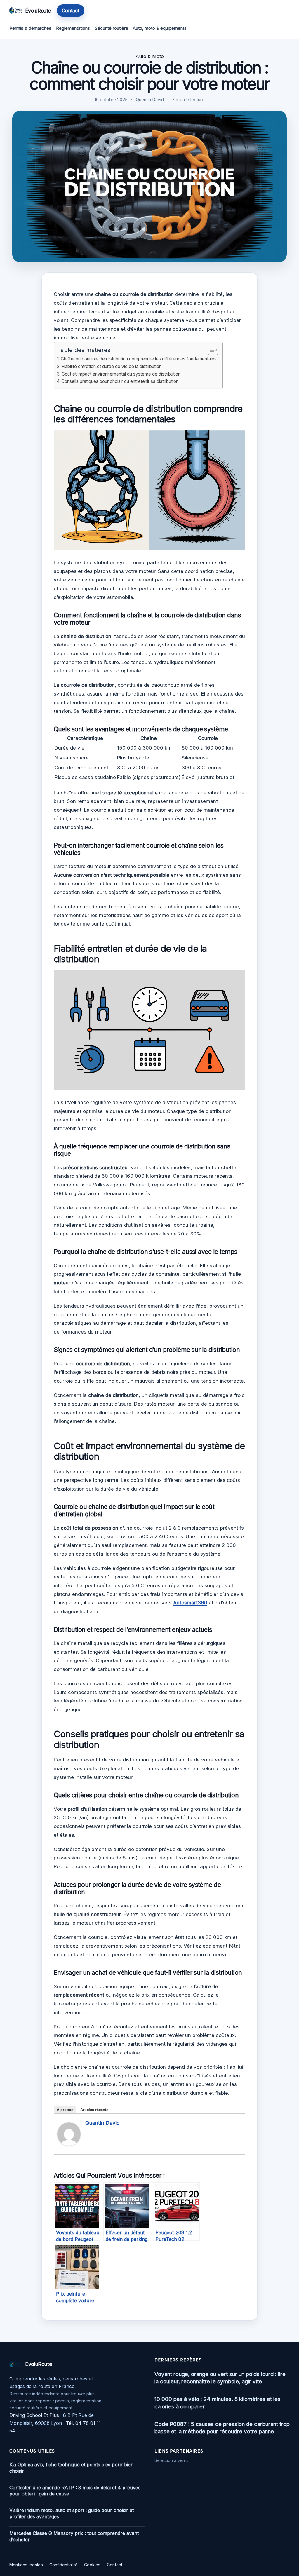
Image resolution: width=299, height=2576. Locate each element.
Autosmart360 (190, 1603)
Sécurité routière (112, 28)
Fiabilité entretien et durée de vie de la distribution (112, 366)
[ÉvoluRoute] (16, 11)
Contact (71, 11)
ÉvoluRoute (38, 11)
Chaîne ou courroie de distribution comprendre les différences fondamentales (139, 359)
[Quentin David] (69, 2144)
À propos (65, 2110)
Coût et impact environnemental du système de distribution (121, 374)
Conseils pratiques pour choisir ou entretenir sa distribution (120, 381)
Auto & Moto (150, 56)
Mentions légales (26, 2565)
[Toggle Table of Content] (210, 350)
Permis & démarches (30, 28)
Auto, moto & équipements (160, 28)
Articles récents (94, 2110)
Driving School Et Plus (34, 2415)
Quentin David (102, 2123)
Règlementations (73, 28)
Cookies (92, 2565)
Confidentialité (64, 2565)
